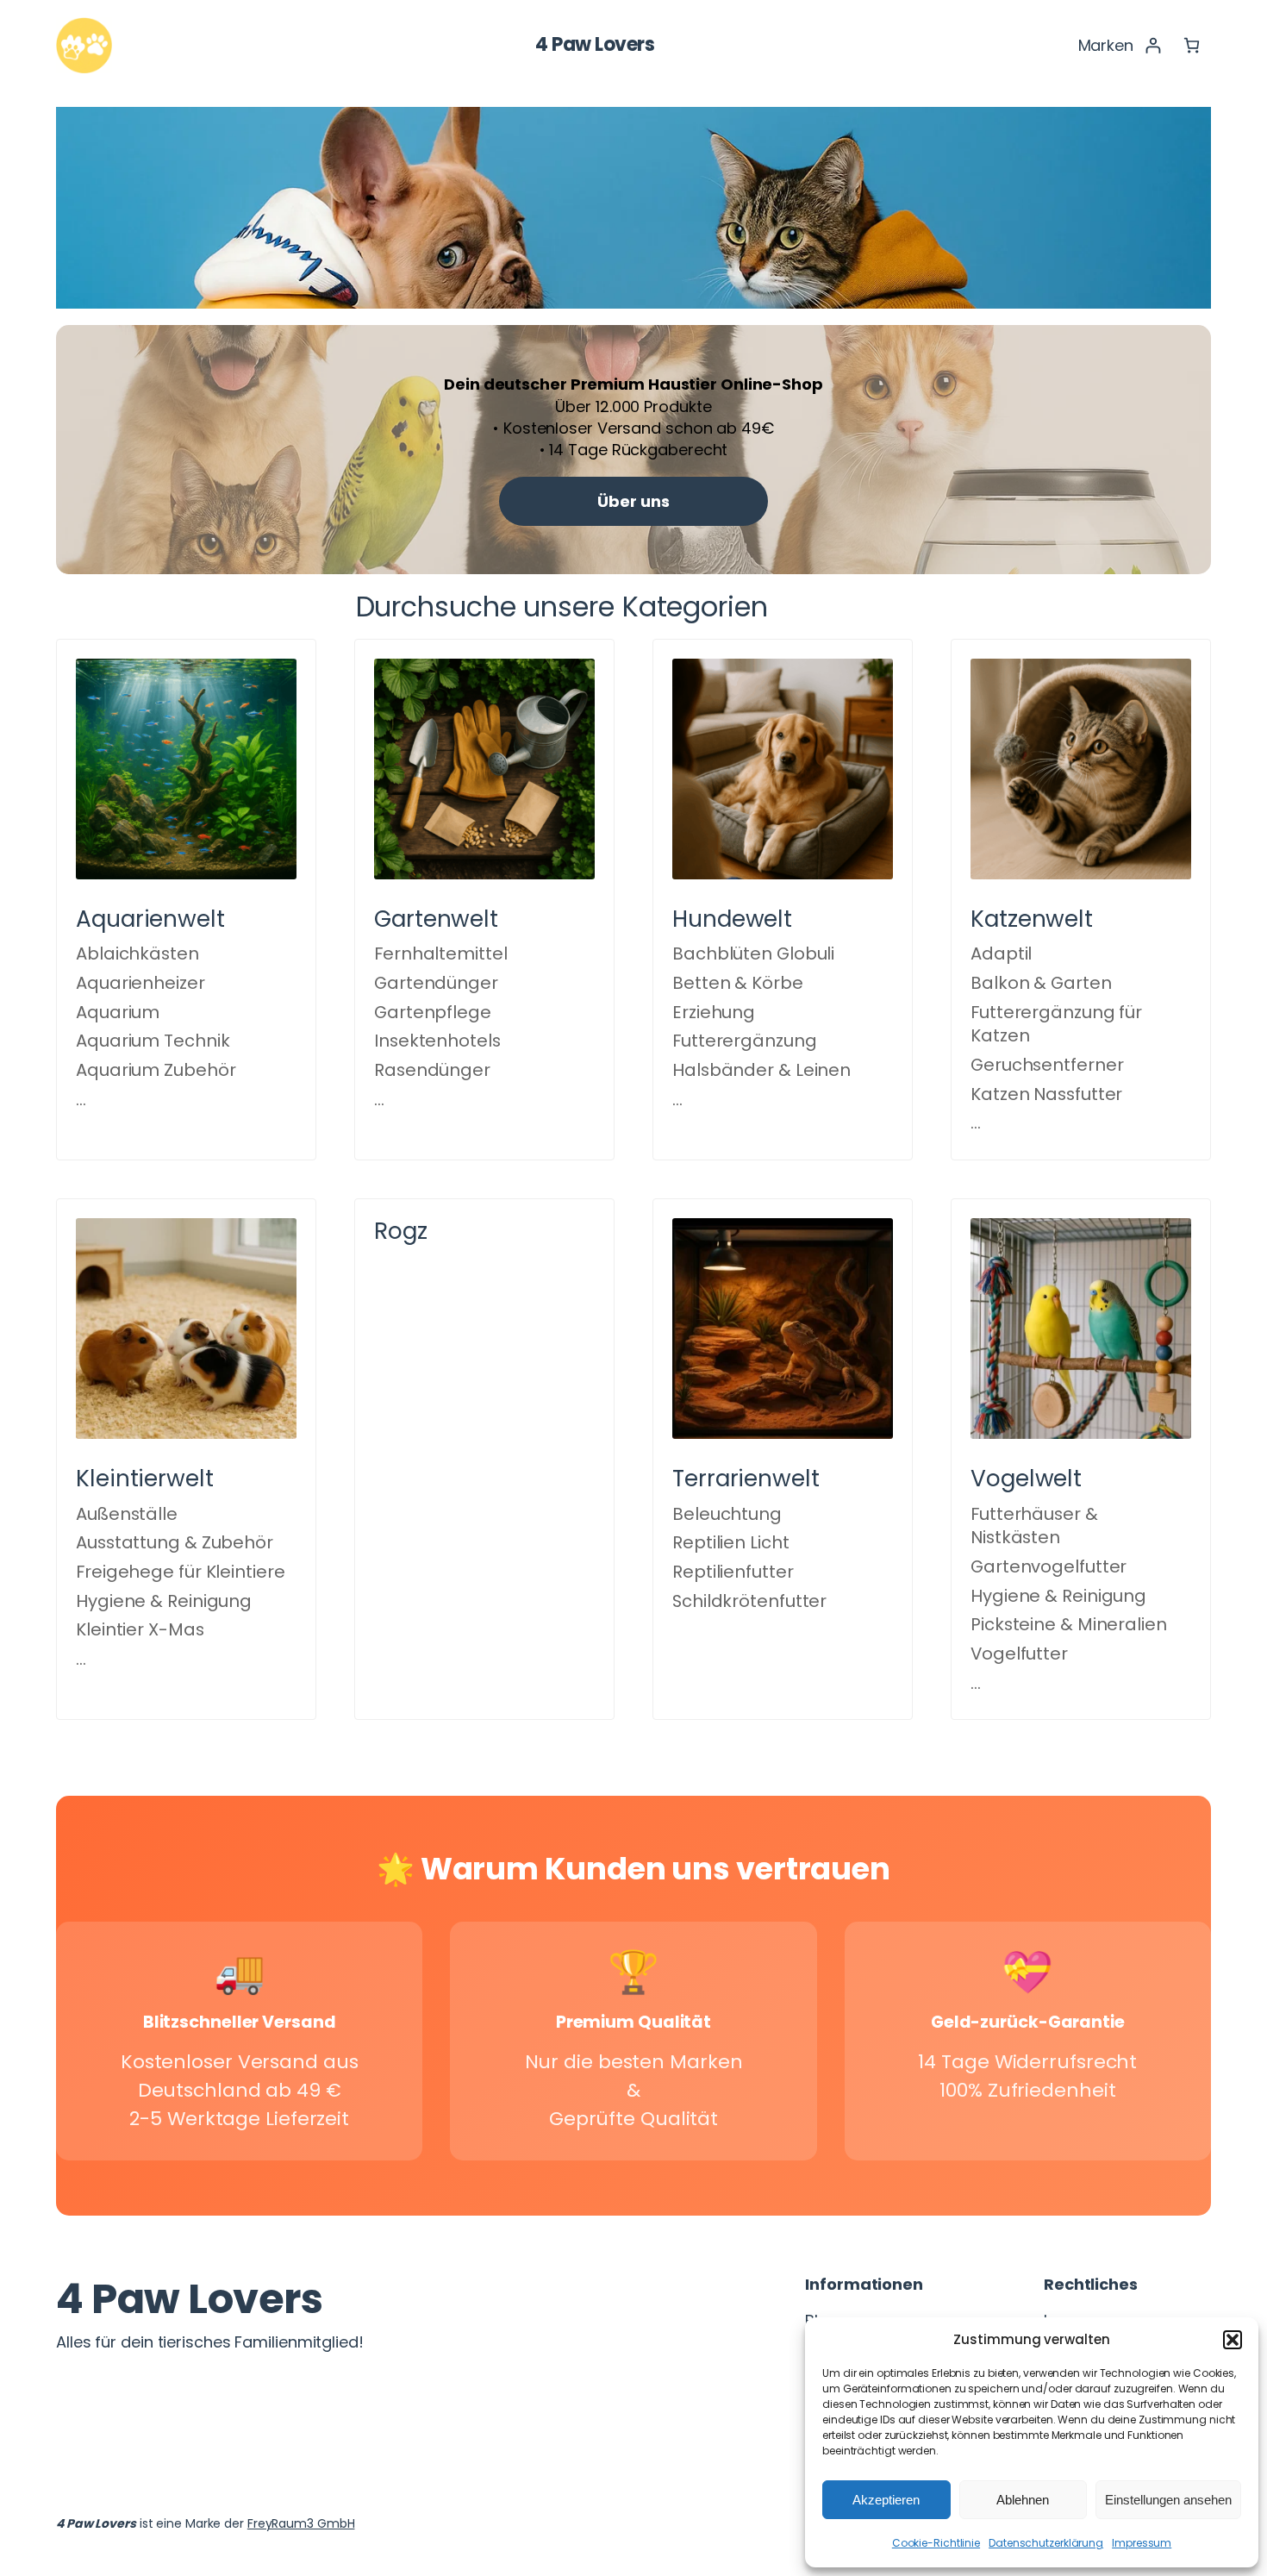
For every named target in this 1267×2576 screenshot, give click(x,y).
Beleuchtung (727, 1514)
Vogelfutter (1019, 1654)
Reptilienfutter (733, 1572)
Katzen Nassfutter (1046, 1094)
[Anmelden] (1153, 45)
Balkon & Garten (1041, 983)
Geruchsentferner (1047, 1065)
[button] (1233, 2340)
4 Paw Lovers (595, 44)
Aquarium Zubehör (156, 1070)
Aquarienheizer (140, 983)
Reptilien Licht (731, 1542)
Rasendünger (432, 1070)
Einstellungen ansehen (1168, 2500)
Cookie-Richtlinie (936, 2543)
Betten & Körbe (738, 983)
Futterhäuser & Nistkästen (1034, 1526)
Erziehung (714, 1012)
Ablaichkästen (137, 953)
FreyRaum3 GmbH (301, 2523)
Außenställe (127, 1514)
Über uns (633, 501)
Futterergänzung (745, 1041)
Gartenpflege (433, 1012)
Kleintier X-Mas (140, 1629)
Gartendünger (436, 983)
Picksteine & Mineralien (1069, 1624)
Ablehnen (1023, 2500)
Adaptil (1001, 953)
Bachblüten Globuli (753, 953)
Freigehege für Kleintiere (181, 1572)
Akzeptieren (886, 2500)
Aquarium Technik (153, 1041)
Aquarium (118, 1012)
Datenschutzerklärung (1046, 2543)
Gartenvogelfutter (1049, 1566)
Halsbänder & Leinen (761, 1070)
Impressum (1142, 2543)
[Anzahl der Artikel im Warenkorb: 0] (1192, 45)
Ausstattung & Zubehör (175, 1542)
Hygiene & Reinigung (164, 1601)
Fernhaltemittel (441, 953)
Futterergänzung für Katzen (1056, 1024)
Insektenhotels (437, 1041)
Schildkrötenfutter (749, 1601)
